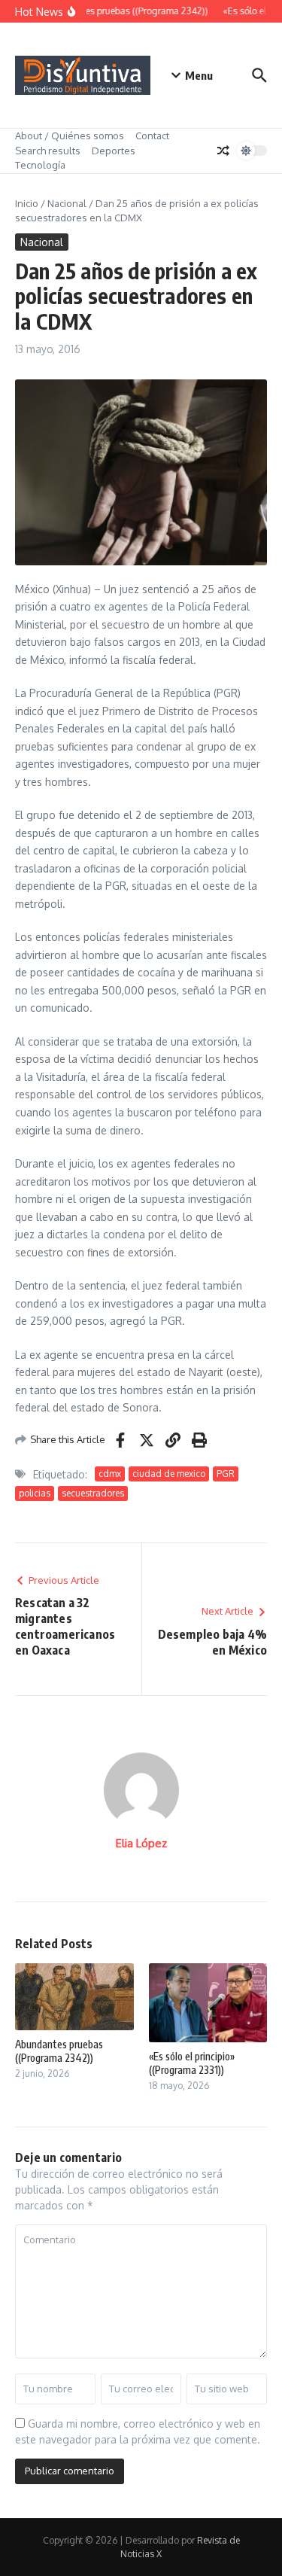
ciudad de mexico (169, 1474)
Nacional (67, 203)
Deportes (114, 151)
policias (35, 1493)
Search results (48, 151)
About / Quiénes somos (70, 135)
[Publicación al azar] (223, 151)
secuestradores (93, 1493)
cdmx (110, 1474)
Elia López (141, 1843)
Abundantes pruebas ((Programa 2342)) (59, 2051)
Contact (152, 135)
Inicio (27, 203)
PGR (226, 1474)
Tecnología (40, 165)
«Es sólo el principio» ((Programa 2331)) (192, 2063)
